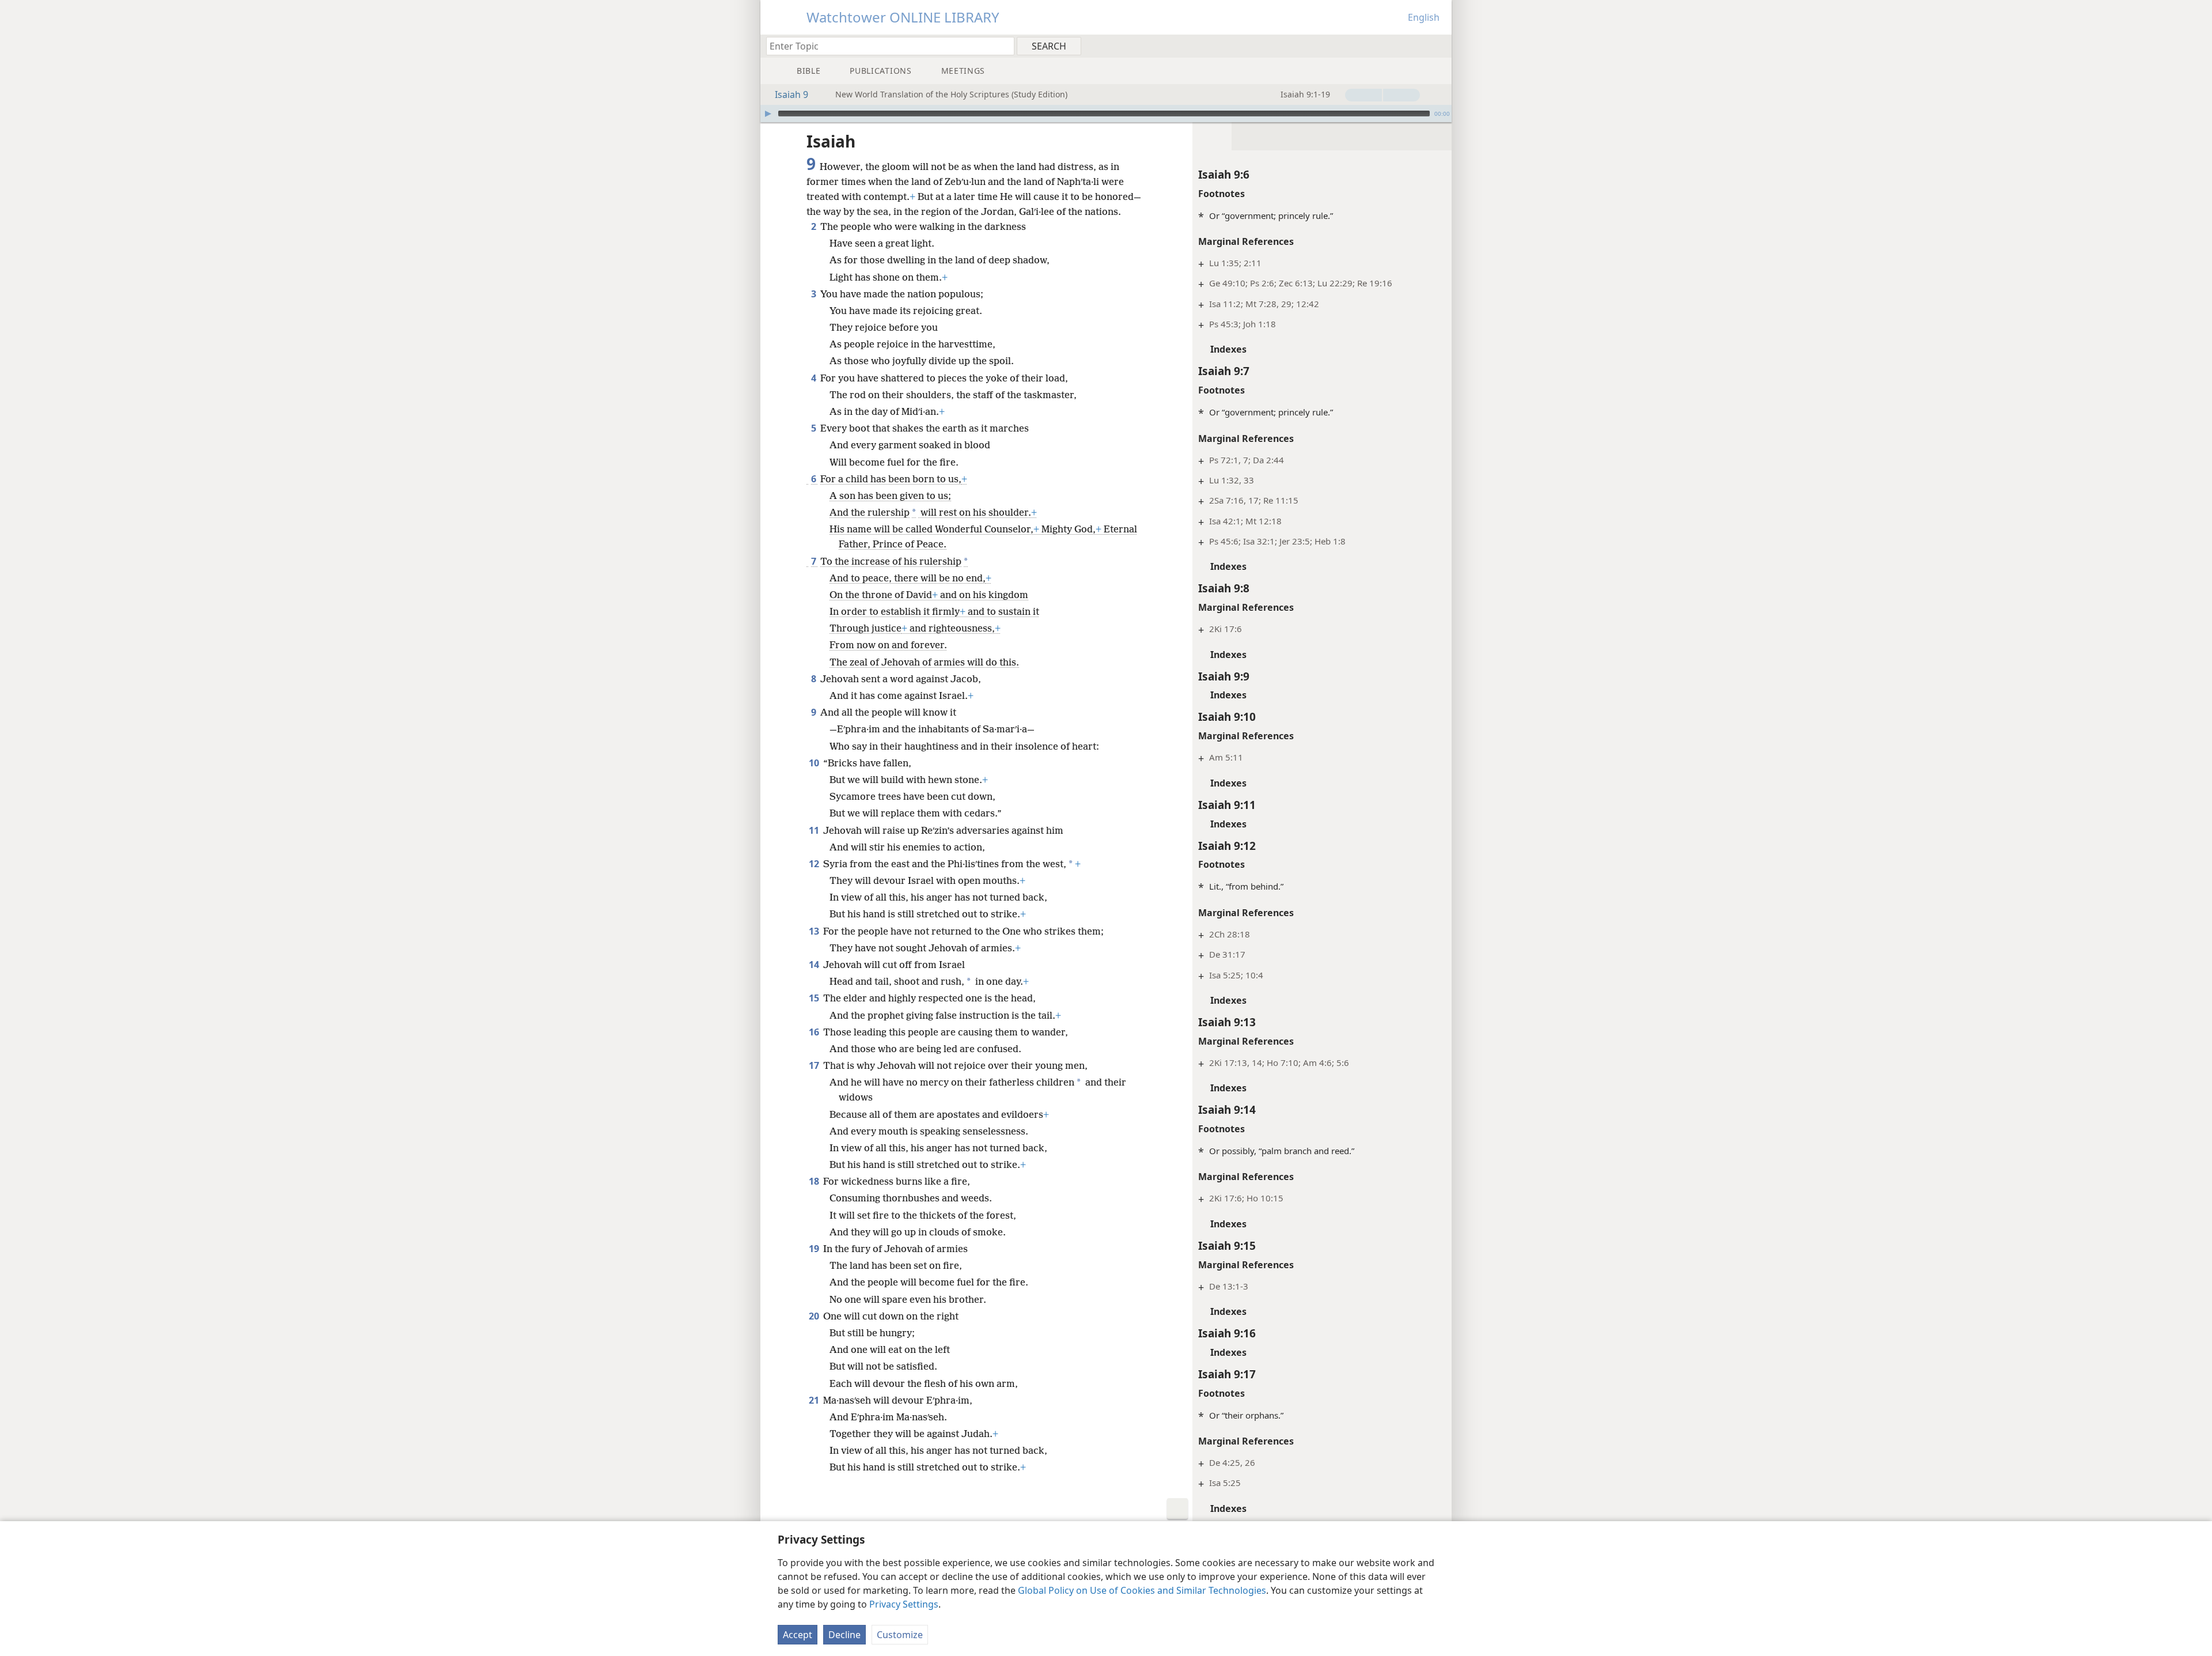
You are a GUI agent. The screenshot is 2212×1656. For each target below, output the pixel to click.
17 (815, 1065)
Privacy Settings (904, 1604)
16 (815, 1032)
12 (815, 864)
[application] (1106, 114)
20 (815, 1316)
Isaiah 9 (791, 94)
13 (815, 931)
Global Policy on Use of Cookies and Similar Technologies (1142, 1590)
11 (815, 830)
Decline (844, 1635)
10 (815, 763)
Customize (900, 1635)
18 (815, 1181)
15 (815, 998)
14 (815, 965)
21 (815, 1400)
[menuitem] (1439, 46)
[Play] (768, 114)
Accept (798, 1635)
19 (815, 1249)
